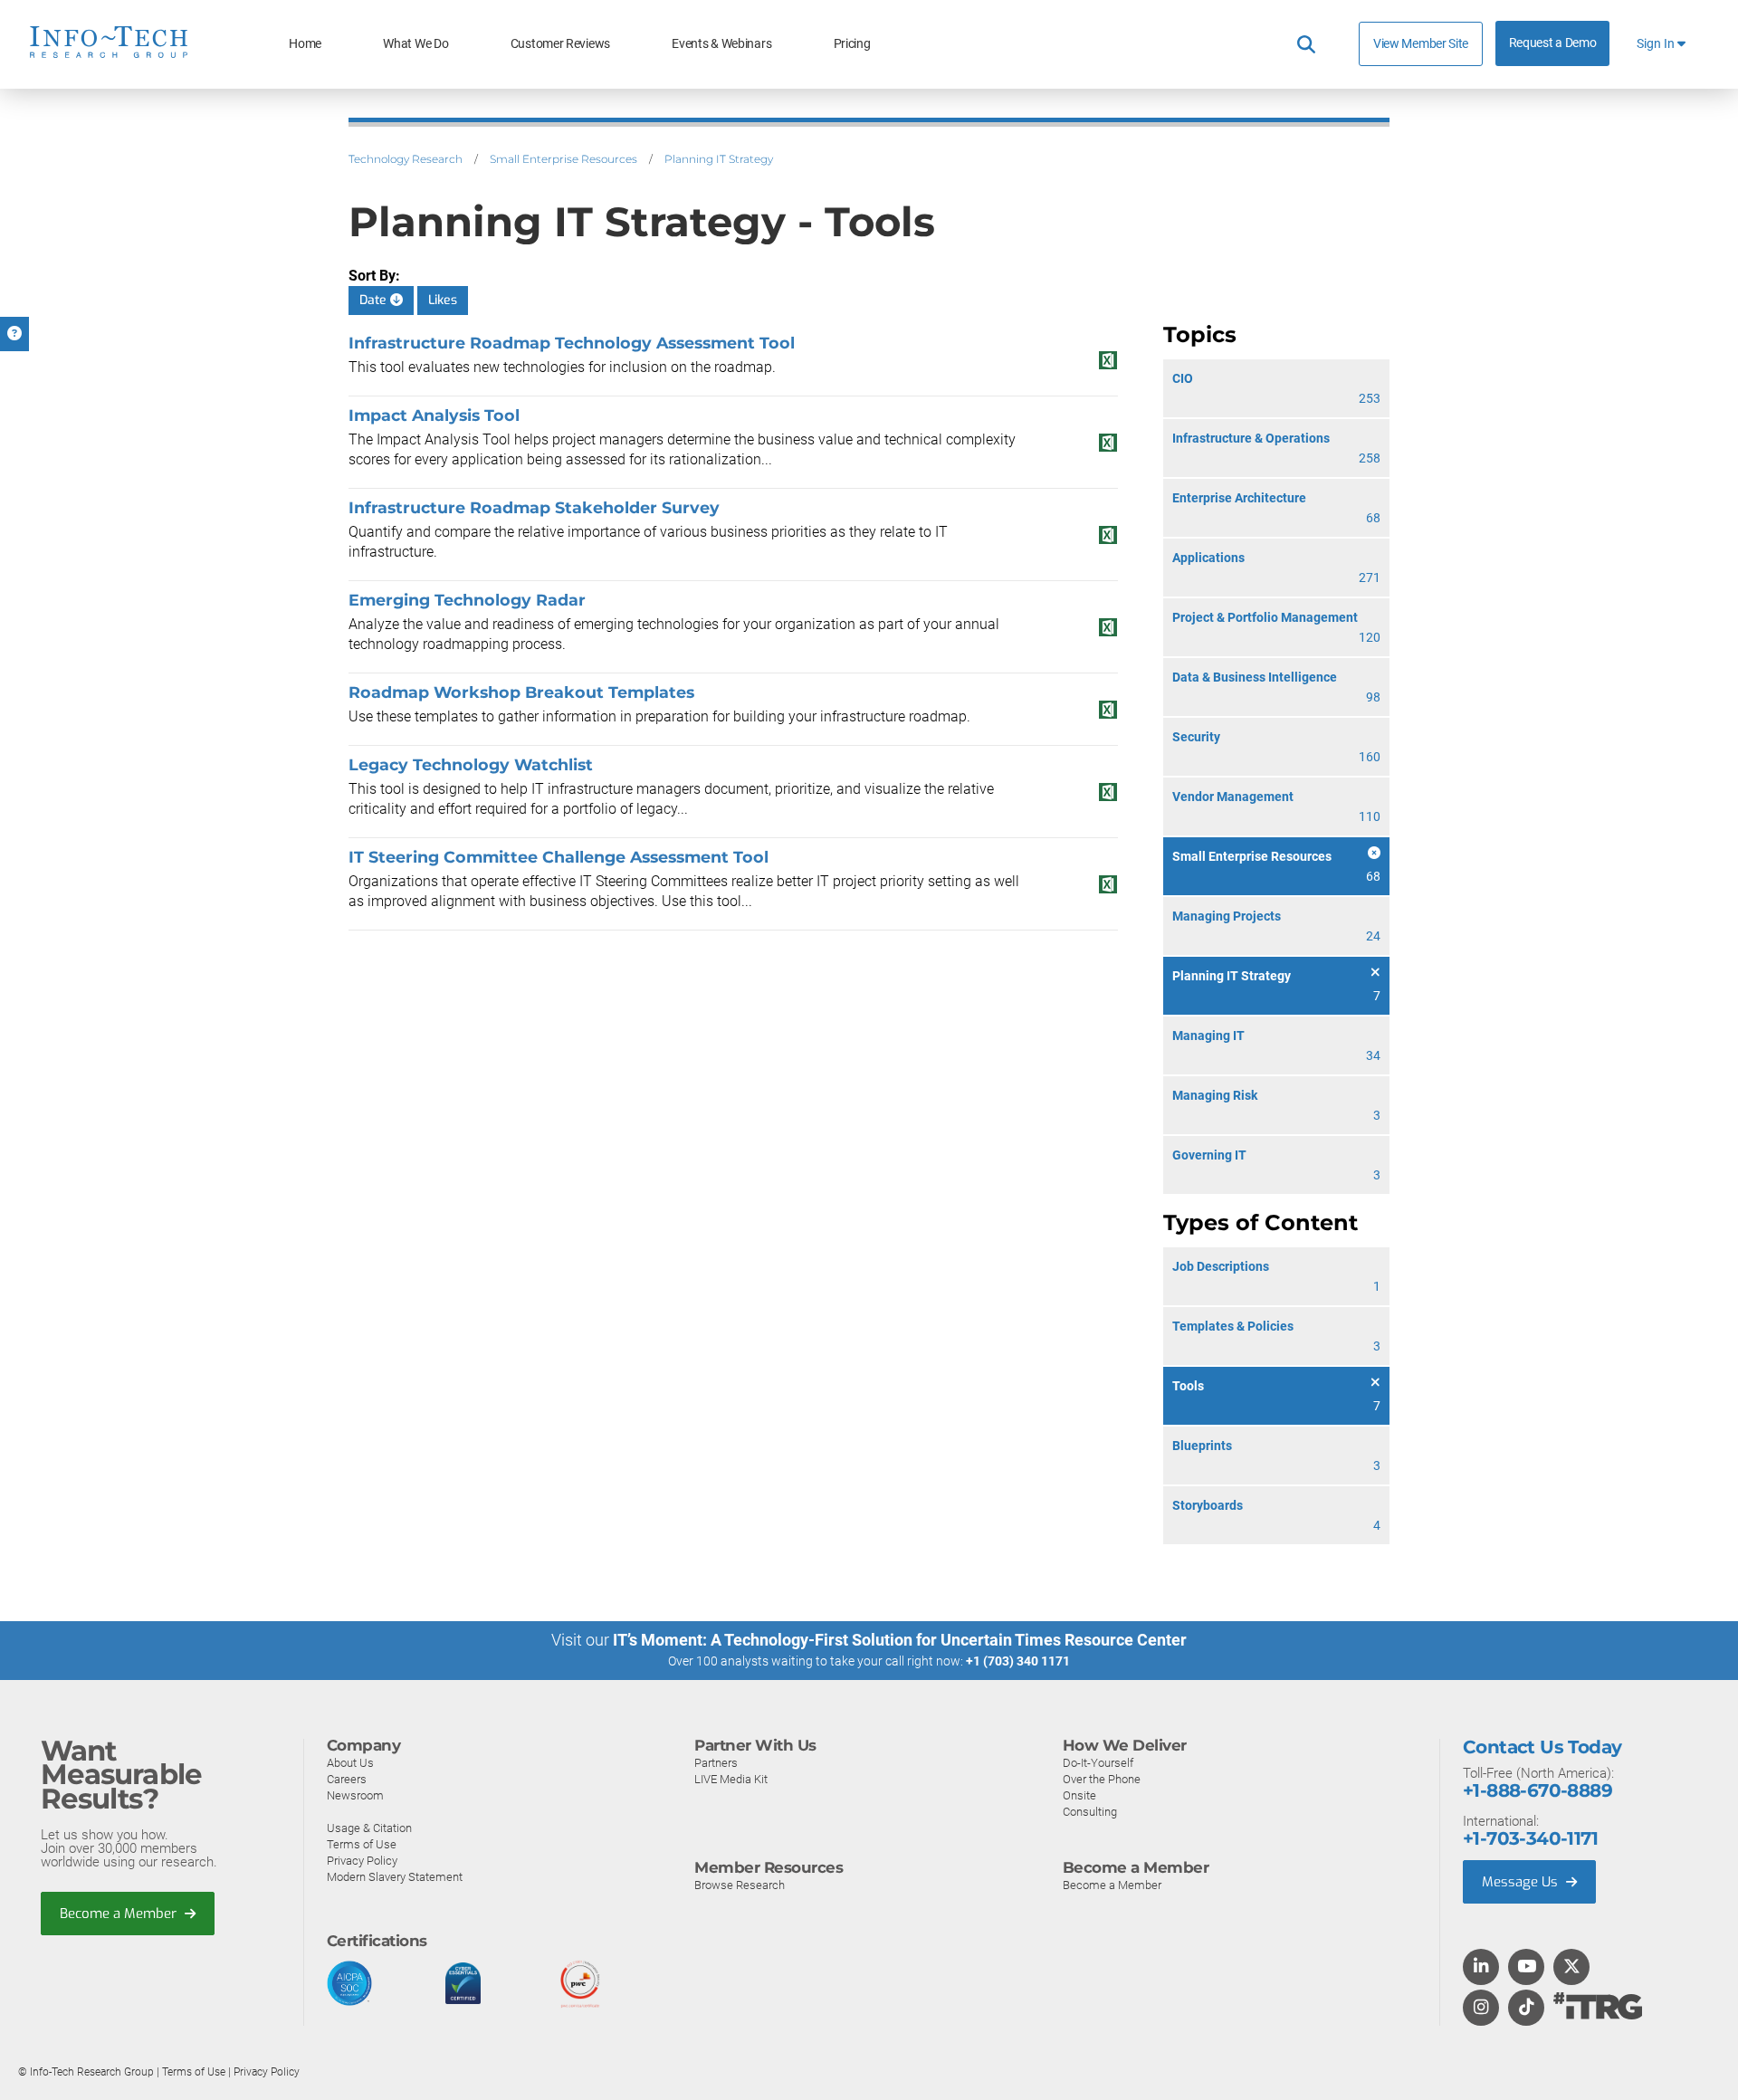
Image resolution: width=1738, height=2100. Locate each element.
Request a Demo (1553, 43)
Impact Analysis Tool (434, 415)
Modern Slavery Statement (395, 1877)
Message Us (1522, 1882)
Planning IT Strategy (719, 159)
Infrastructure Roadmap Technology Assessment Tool (572, 343)
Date (375, 300)
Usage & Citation (369, 1828)
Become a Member (120, 1914)
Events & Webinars (721, 44)
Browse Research (740, 1885)
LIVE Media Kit (731, 1779)
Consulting (1090, 1812)
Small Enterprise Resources (563, 159)
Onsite (1079, 1795)
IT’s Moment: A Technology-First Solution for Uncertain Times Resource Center (900, 1640)
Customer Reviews (560, 44)
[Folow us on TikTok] (1526, 2009)
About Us (350, 1763)
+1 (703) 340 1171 (1018, 1661)
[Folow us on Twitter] (1572, 1968)
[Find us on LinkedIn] (1481, 1968)
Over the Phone (1102, 1779)
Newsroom (355, 1795)
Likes (443, 300)
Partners (716, 1763)
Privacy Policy (362, 1861)
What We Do (415, 44)
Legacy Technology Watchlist (471, 764)
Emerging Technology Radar (467, 600)
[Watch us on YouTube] (1527, 1968)
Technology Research (406, 159)
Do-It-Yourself (1098, 1763)
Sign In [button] (1657, 44)
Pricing (852, 44)
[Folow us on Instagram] (1481, 2009)
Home (305, 44)
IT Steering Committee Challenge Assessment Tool (559, 857)
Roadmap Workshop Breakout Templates (521, 692)
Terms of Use (362, 1844)
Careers (347, 1779)
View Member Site (1421, 43)
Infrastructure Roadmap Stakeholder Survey (534, 507)
